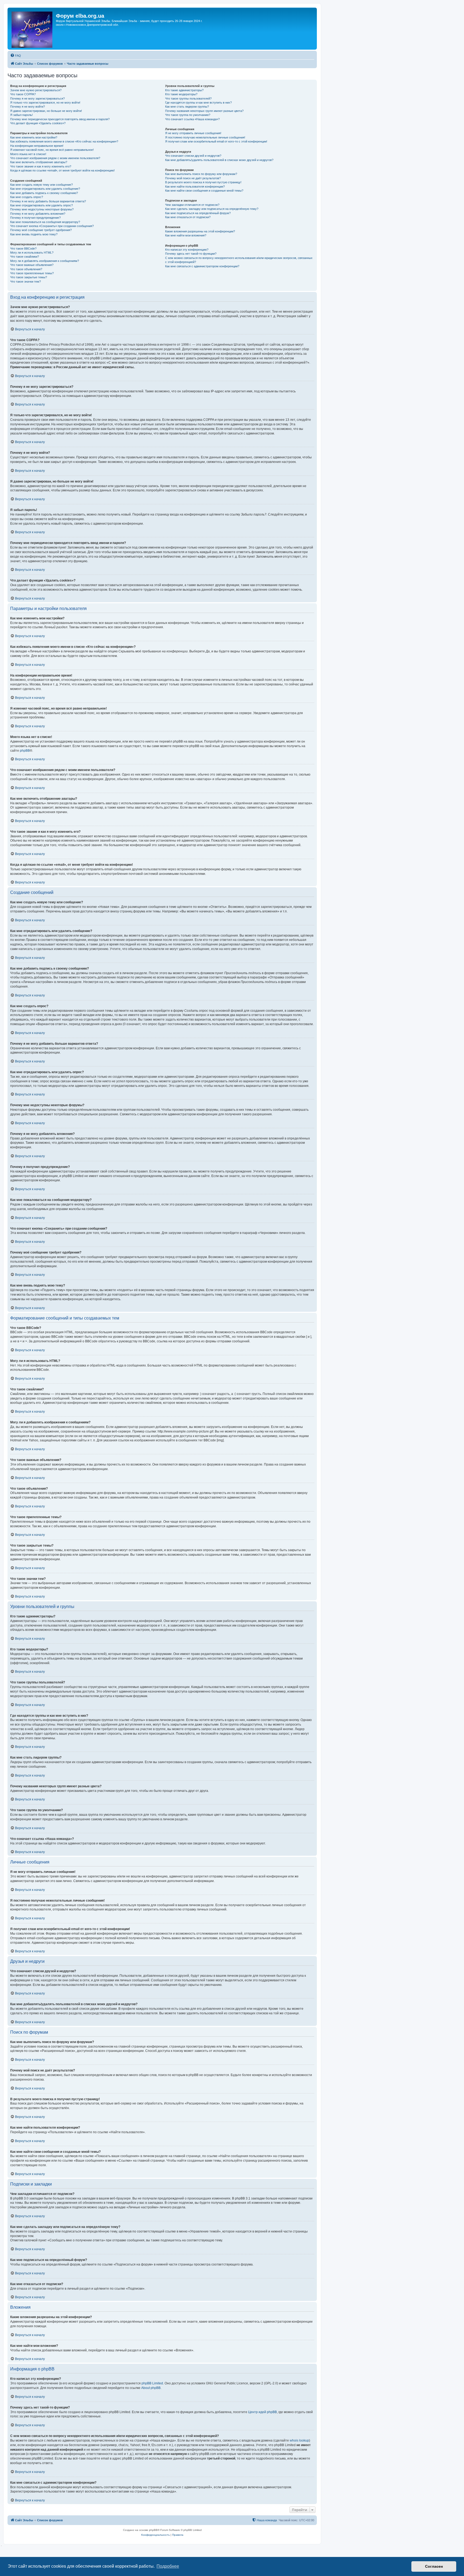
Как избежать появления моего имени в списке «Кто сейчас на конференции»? (64, 141)
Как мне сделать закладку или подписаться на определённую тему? (212, 209)
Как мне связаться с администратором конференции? (202, 266)
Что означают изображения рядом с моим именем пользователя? (55, 158)
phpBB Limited (152, 2383)
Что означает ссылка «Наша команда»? (192, 119)
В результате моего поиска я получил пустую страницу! (203, 182)
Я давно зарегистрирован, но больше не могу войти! (46, 111)
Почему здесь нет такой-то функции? (191, 254)
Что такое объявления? (26, 269)
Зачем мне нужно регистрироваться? (36, 90)
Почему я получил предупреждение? (35, 218)
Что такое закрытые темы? (29, 277)
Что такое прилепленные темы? (32, 273)
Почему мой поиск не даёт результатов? (193, 178)
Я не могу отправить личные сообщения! (193, 133)
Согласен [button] (434, 2566)
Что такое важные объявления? (32, 265)
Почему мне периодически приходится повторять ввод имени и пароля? (60, 119)
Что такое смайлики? (25, 257)
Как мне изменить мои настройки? (34, 137)
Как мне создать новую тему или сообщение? (41, 185)
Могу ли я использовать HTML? (32, 253)
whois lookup (299, 2440)
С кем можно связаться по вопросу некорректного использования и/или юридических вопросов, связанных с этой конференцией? (239, 260)
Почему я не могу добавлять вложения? (38, 214)
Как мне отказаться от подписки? (188, 217)
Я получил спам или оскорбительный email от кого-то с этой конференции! (216, 141)
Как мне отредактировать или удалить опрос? (41, 205)
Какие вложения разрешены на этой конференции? (200, 231)
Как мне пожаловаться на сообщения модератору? (45, 222)
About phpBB (151, 2388)
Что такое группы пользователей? (188, 98)
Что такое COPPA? (23, 94)
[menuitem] (16, 56)
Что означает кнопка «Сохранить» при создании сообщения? (52, 226)
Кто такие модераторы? (181, 94)
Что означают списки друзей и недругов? (193, 156)
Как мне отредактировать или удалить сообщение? (45, 189)
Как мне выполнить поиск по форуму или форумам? (201, 174)
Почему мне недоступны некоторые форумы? (42, 209)
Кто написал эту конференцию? (187, 250)
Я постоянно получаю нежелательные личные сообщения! (205, 137)
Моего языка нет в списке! (28, 154)
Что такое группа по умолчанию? (188, 115)
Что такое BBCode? (23, 249)
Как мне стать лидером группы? (187, 107)
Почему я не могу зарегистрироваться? (37, 98)
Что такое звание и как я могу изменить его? (41, 166)
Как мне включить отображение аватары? (39, 162)
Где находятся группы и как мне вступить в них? (198, 103)
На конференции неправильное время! (37, 146)
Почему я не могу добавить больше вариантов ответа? (48, 201)
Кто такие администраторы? (184, 90)
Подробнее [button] (168, 2566)
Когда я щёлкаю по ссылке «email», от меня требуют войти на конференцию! (62, 170)
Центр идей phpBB (262, 2412)
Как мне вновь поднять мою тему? (34, 234)
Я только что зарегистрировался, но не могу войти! (45, 103)
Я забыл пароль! (21, 115)
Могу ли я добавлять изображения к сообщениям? (45, 261)
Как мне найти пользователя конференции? (195, 187)
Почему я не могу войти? (28, 107)
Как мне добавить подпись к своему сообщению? (44, 193)
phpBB (25, 751)
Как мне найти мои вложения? (186, 235)
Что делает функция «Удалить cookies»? (38, 123)
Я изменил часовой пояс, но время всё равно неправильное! (52, 150)
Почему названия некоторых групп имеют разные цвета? (204, 111)
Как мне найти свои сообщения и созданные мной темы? (204, 191)
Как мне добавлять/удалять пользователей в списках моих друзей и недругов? (219, 160)
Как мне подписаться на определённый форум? (198, 213)
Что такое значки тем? (26, 282)
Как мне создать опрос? (27, 197)
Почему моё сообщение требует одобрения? (41, 230)
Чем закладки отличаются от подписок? (192, 205)
